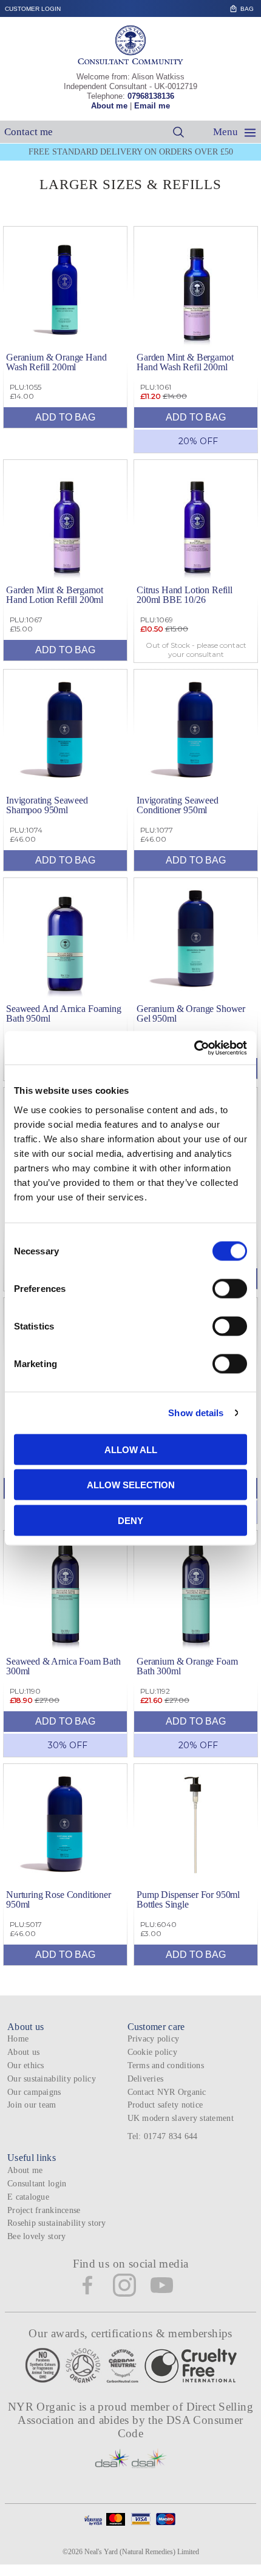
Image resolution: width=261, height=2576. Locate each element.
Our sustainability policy (52, 2079)
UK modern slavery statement (181, 2118)
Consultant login (37, 2184)
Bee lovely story (36, 2236)
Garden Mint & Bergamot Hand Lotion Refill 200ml (55, 595)
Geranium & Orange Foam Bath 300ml (187, 1666)
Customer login (33, 9)
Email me (152, 106)
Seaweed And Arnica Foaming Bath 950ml (64, 1013)
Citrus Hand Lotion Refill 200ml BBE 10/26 (185, 595)
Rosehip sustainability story (57, 2223)
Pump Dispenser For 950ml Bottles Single (188, 1899)
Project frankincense (44, 2210)
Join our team (32, 2105)
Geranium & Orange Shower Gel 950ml (191, 1013)
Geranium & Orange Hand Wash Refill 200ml (56, 362)
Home (18, 2039)
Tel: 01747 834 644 (163, 2136)
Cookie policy (153, 2052)
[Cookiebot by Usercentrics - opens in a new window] (194, 1048)
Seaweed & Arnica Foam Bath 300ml (63, 1666)
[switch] (230, 1288)
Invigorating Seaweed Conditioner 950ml (178, 805)
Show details (196, 1413)
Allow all (131, 1449)
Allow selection (131, 1485)
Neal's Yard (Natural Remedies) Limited (142, 2552)
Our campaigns (34, 2092)
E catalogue (28, 2197)
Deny (130, 1520)
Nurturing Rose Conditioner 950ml (59, 1899)
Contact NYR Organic (167, 2092)
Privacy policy (154, 2039)
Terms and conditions (166, 2065)
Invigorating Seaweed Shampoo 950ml (47, 805)
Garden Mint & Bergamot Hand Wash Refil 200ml (185, 362)
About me (109, 106)
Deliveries (146, 2079)
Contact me (29, 132)
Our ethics (26, 2065)
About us (23, 2052)
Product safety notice (165, 2105)
